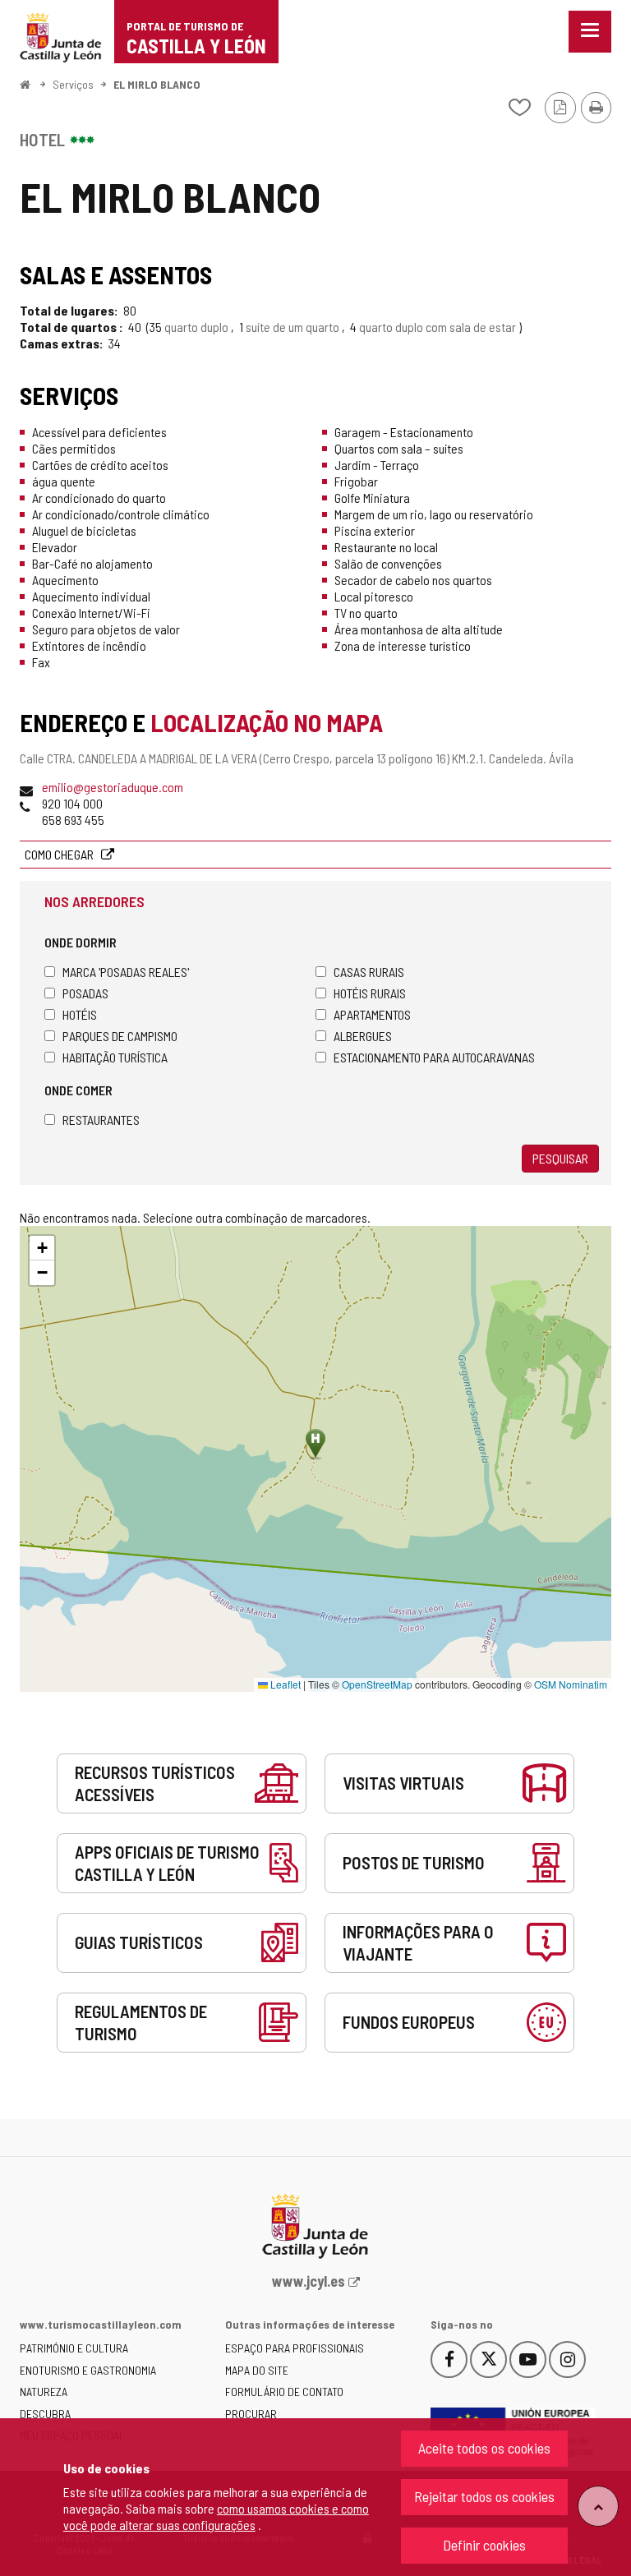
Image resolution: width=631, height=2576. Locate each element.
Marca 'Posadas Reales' (126, 972)
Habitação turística (115, 1057)
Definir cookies (484, 2545)
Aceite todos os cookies (484, 2448)
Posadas (85, 993)
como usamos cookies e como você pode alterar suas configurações (216, 2516)
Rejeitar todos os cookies (484, 2496)
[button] (42, 1248)
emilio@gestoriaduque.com (113, 787)
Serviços (73, 84)
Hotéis (80, 1014)
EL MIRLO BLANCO (157, 84)
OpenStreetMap (377, 1684)
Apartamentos (372, 1014)
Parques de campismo (120, 1036)
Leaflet (284, 1684)
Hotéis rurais (370, 993)
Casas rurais (369, 972)
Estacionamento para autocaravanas (434, 1057)
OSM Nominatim (571, 1684)
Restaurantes (101, 1120)
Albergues (363, 1036)
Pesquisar (560, 1158)
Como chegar (60, 854)
